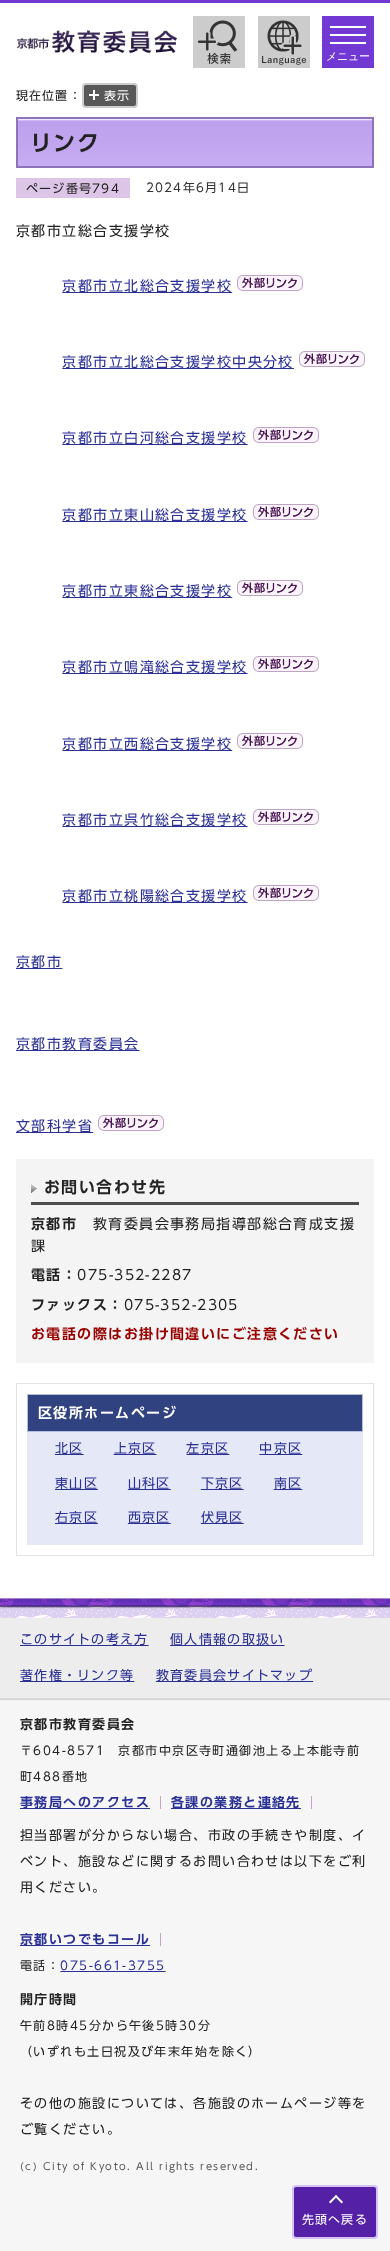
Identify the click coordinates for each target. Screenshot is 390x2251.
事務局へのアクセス (85, 1802)
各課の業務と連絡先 (236, 1802)
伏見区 (222, 1517)
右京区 (76, 1517)
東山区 (76, 1483)
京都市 (39, 961)
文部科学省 (54, 1125)
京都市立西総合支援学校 (147, 743)
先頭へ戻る (335, 2219)
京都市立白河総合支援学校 (154, 437)
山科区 (149, 1483)
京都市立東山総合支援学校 (154, 514)
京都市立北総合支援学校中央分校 (178, 361)
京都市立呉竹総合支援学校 (154, 819)
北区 (69, 1448)
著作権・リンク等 (77, 1675)
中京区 (280, 1448)
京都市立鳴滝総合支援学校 (154, 666)
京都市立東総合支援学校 (147, 590)
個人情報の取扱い (227, 1639)
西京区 (149, 1517)
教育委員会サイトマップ (234, 1675)
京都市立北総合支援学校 (147, 285)
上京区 (135, 1448)
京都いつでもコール (85, 1939)
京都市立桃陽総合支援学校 (154, 895)
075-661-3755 (112, 1965)
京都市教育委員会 (78, 1043)
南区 (288, 1483)
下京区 (222, 1483)
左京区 (207, 1448)
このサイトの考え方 (84, 1639)
